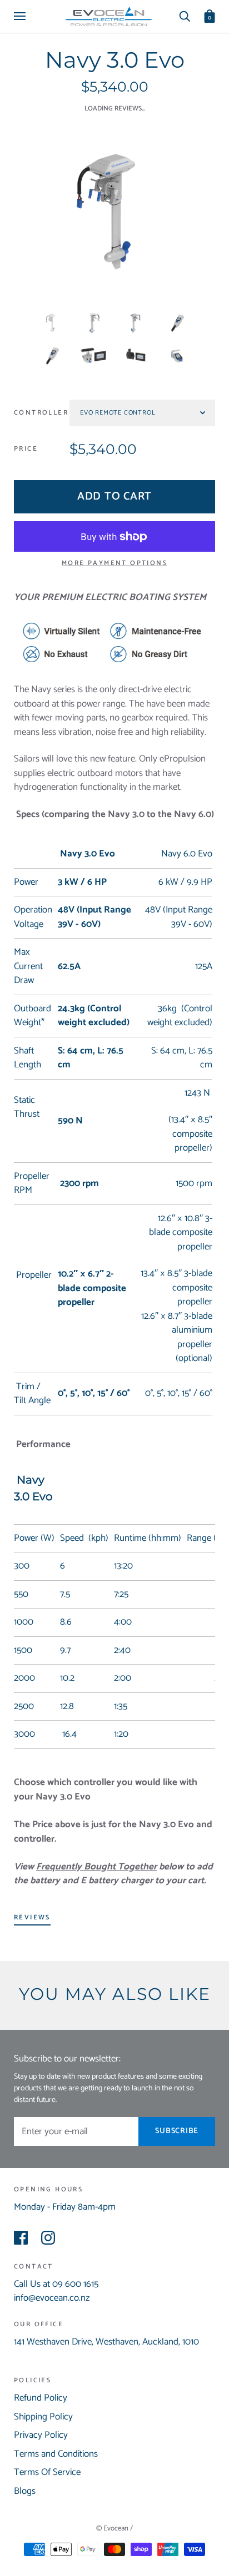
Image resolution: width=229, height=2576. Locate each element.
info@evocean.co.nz (52, 2298)
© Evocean (113, 2529)
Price (26, 449)
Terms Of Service (47, 2472)
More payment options (114, 563)
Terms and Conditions (56, 2454)
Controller (41, 413)
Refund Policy (41, 2398)
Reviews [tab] (32, 1917)
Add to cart (114, 496)
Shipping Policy (43, 2417)
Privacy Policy (41, 2435)
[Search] (185, 16)
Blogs (25, 2491)
